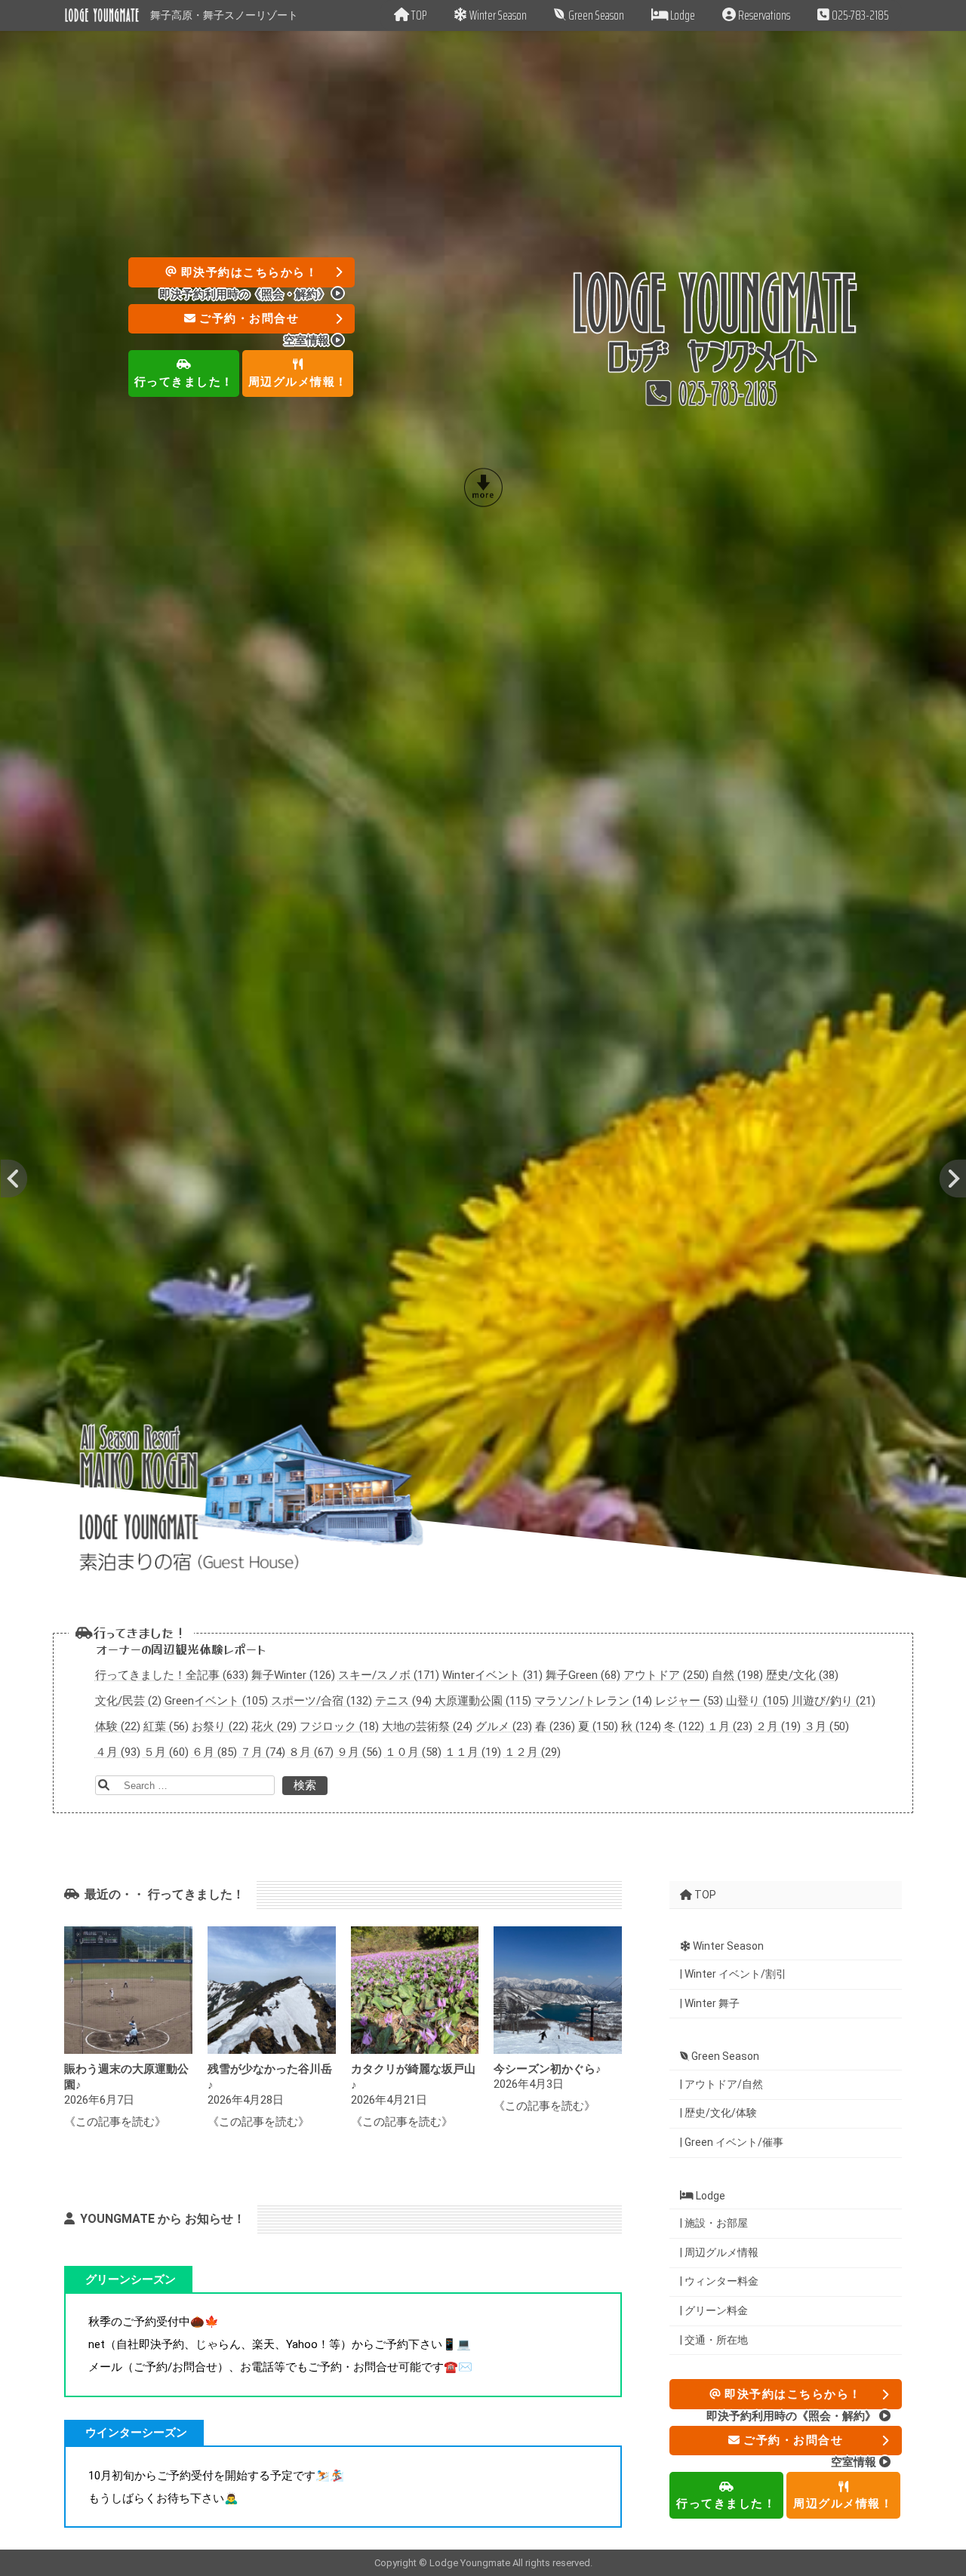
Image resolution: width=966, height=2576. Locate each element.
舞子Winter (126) (293, 1674)
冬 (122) (684, 1726)
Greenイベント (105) (216, 1700)
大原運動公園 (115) (483, 1700)
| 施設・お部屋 (714, 2223)
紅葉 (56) (166, 1726)
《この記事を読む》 (115, 2122)
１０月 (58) (413, 1751)
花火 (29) (274, 1726)
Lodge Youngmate (471, 2563)
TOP (704, 1894)
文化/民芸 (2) (128, 1700)
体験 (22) (118, 1726)
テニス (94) (403, 1700)
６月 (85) (214, 1751)
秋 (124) (641, 1726)
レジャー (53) (689, 1700)
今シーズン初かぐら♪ (548, 2069)
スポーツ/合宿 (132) (321, 1700)
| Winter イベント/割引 (733, 1973)
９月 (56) (359, 1751)
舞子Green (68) (583, 1674)
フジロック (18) (339, 1726)
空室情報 (308, 340)
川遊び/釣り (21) (834, 1700)
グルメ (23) (504, 1726)
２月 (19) (778, 1726)
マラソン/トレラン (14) (593, 1700)
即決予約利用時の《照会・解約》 (246, 294)
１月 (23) (730, 1726)
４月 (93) (118, 1751)
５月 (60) (166, 1751)
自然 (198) (737, 1674)
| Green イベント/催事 (732, 2141)
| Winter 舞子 (710, 2003)
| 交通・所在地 (714, 2339)
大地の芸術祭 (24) (427, 1726)
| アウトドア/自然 (721, 2083)
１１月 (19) (473, 1751)
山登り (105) (757, 1700)
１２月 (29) (532, 1751)
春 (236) (555, 1726)
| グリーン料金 (714, 2310)
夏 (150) (598, 1726)
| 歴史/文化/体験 (718, 2113)
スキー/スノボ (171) (389, 1674)
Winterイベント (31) (492, 1674)
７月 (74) (263, 1751)
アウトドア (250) (666, 1674)
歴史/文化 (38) (802, 1674)
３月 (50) (826, 1726)
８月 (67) (311, 1751)
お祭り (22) (220, 1726)
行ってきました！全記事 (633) (172, 1674)
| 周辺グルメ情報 (719, 2252)
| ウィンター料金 (719, 2281)
